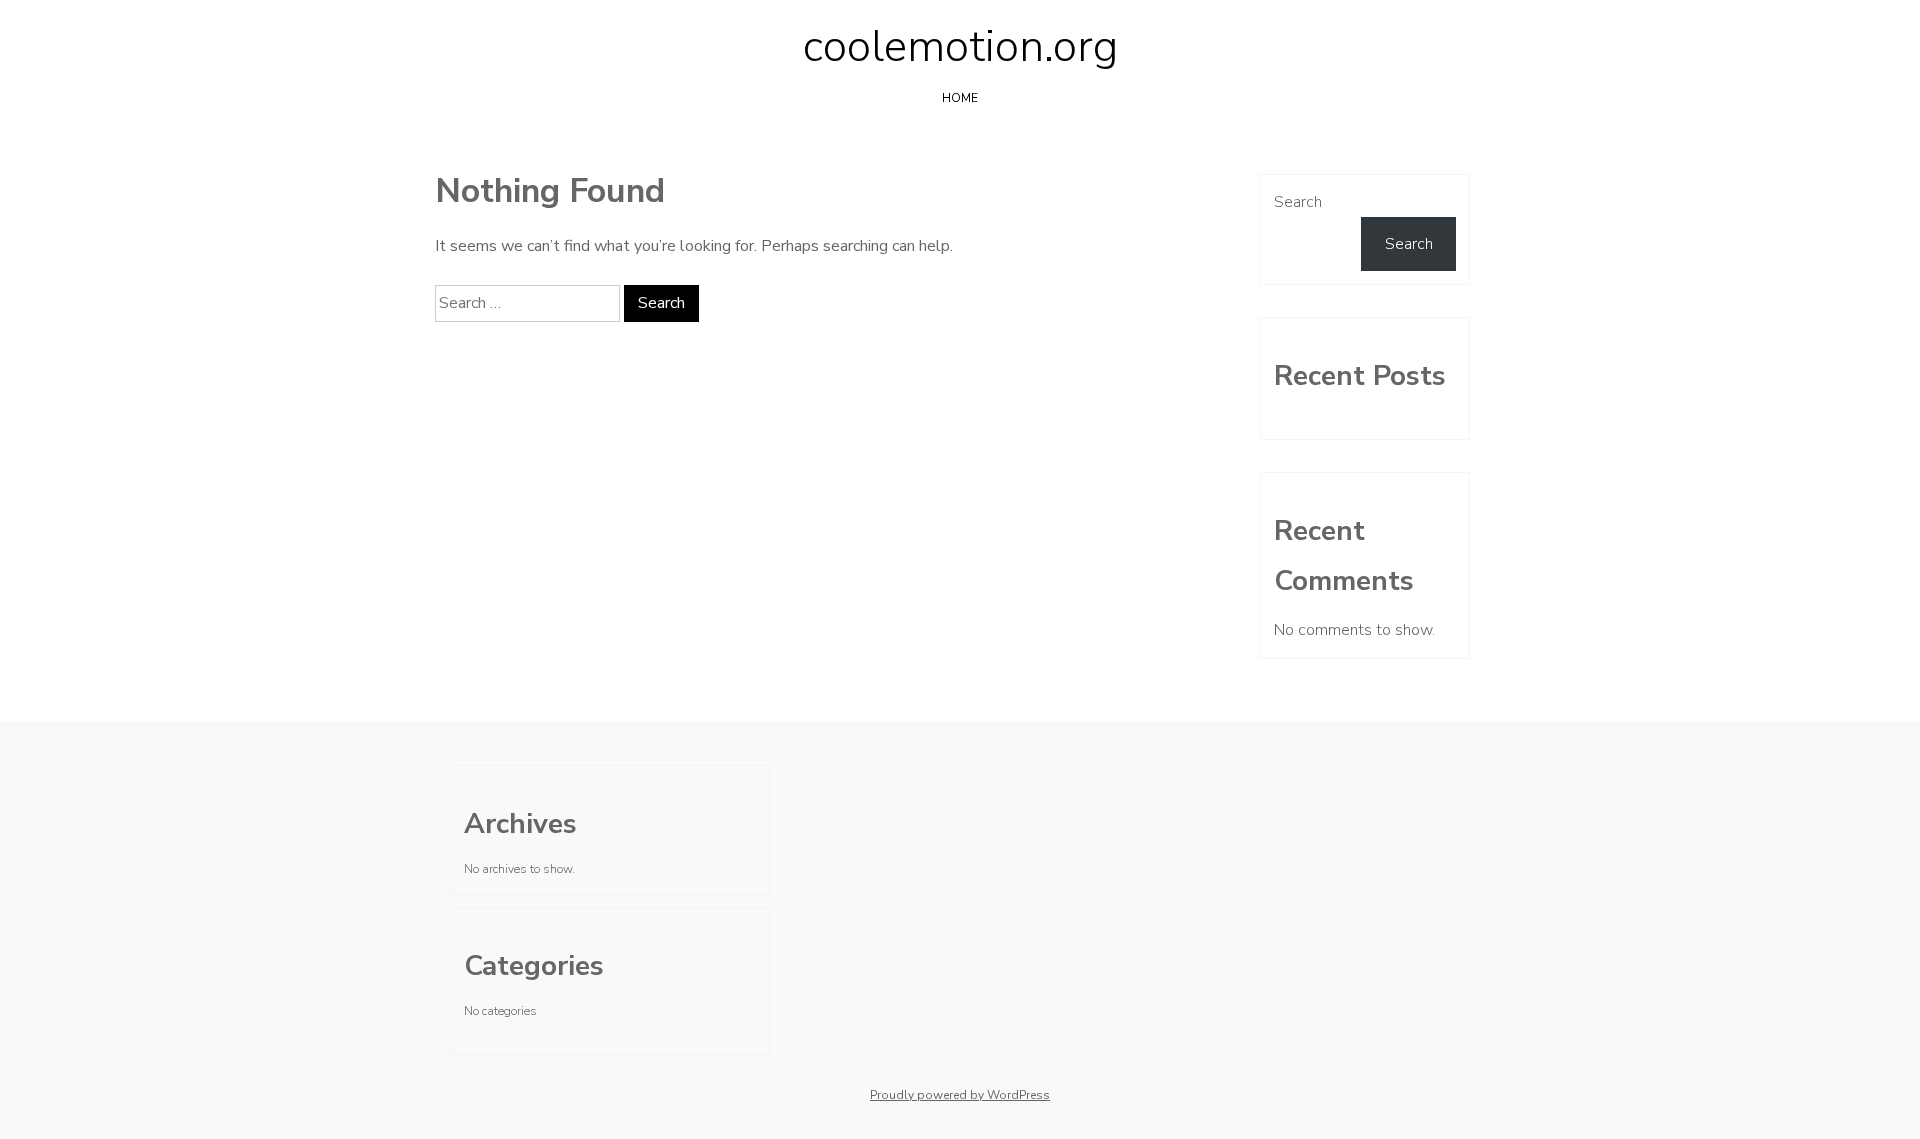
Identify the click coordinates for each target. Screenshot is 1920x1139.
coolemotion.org (960, 47)
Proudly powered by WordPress (960, 1095)
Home (960, 98)
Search (1298, 202)
